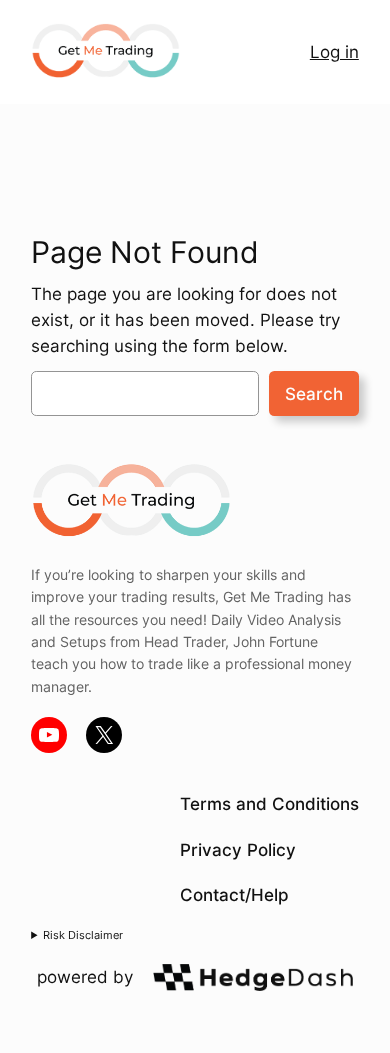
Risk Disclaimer (83, 935)
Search (314, 394)
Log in (334, 52)
